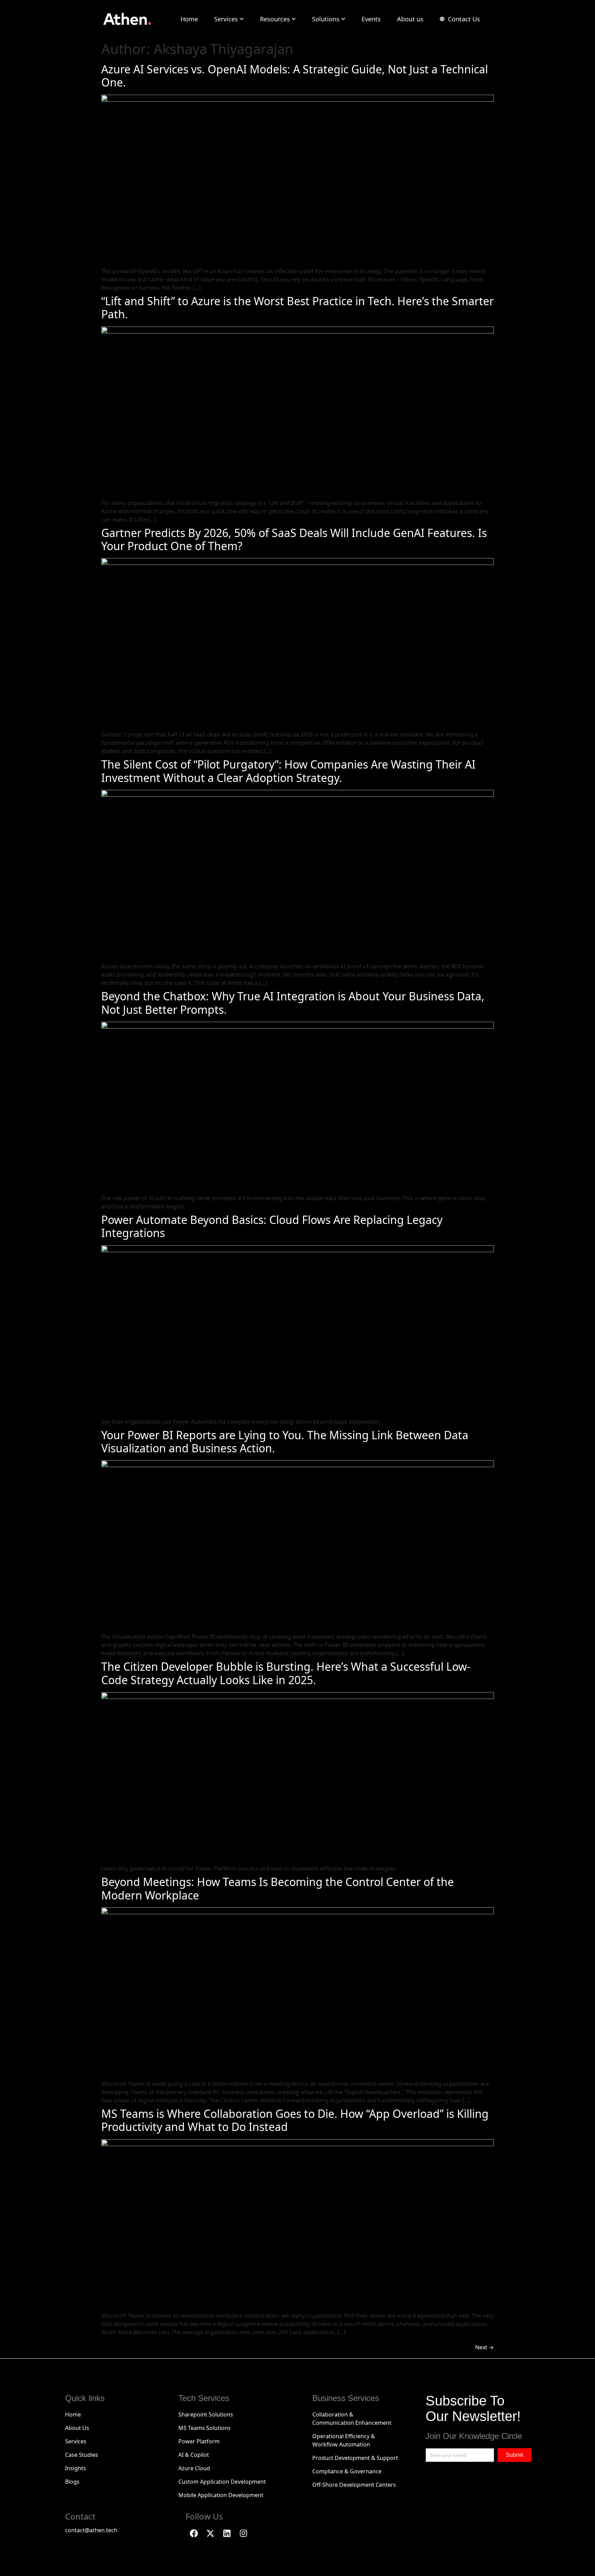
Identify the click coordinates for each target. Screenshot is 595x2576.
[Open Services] (242, 19)
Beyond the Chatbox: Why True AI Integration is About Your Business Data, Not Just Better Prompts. (293, 1003)
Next (484, 2347)
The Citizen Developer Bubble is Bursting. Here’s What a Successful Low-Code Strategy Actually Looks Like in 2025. (286, 1673)
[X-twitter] (210, 2533)
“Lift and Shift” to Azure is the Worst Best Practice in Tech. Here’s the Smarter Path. (297, 307)
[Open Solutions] (343, 19)
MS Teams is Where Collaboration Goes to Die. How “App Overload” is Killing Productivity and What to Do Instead (295, 2120)
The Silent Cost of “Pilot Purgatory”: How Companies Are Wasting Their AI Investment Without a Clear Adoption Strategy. (288, 771)
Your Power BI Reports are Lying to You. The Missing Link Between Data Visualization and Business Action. (285, 1441)
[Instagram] (243, 2533)
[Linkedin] (227, 2533)
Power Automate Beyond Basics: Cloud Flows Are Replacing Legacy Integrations (272, 1226)
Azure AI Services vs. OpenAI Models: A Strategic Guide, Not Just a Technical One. (295, 76)
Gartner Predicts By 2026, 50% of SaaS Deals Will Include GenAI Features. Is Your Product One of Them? (294, 539)
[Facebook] (194, 2533)
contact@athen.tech (91, 2530)
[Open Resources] (294, 19)
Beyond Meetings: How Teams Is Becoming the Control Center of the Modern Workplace (278, 1888)
